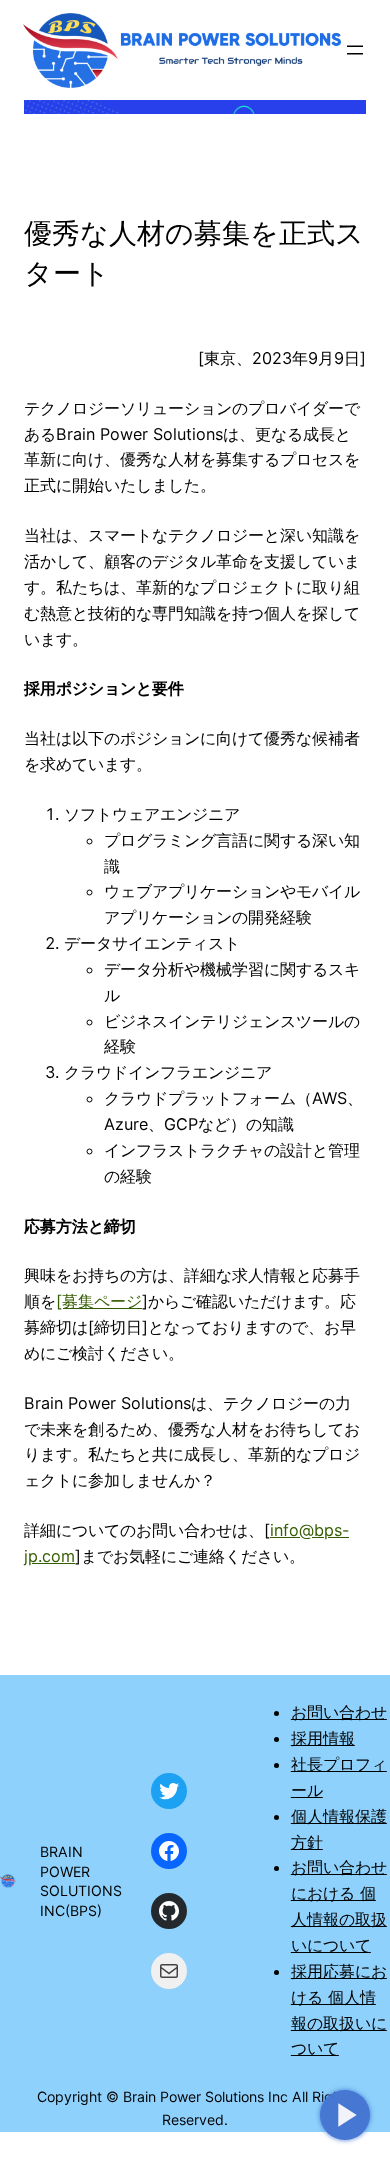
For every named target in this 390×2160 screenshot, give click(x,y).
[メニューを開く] (355, 50)
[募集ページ (99, 1301)
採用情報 (323, 1738)
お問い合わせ (339, 1712)
